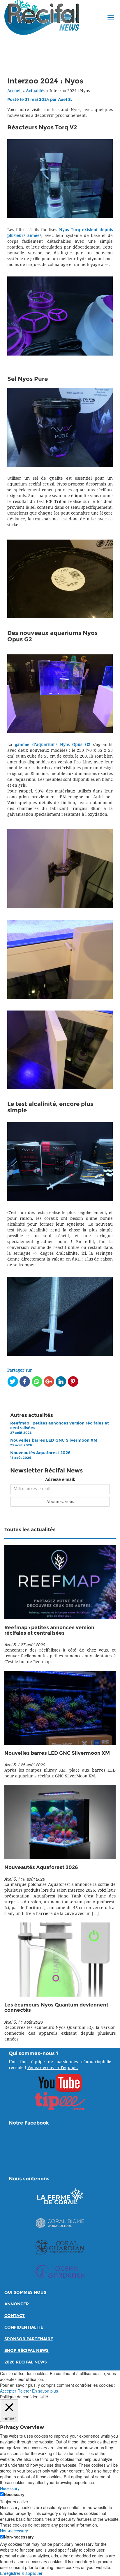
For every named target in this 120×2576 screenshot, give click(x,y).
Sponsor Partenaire (29, 2339)
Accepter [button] (8, 2391)
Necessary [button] (10, 2488)
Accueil (14, 91)
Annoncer (17, 2304)
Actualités (36, 91)
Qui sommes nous (25, 2292)
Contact (15, 2316)
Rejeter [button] (24, 2391)
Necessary (14, 2494)
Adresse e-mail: (60, 1480)
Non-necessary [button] (14, 2531)
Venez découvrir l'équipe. (53, 2068)
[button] (111, 17)
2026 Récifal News (26, 2362)
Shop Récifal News (27, 2351)
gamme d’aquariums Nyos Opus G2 (52, 745)
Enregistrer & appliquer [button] (21, 2573)
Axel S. (65, 100)
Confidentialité (24, 2327)
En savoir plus (45, 2391)
